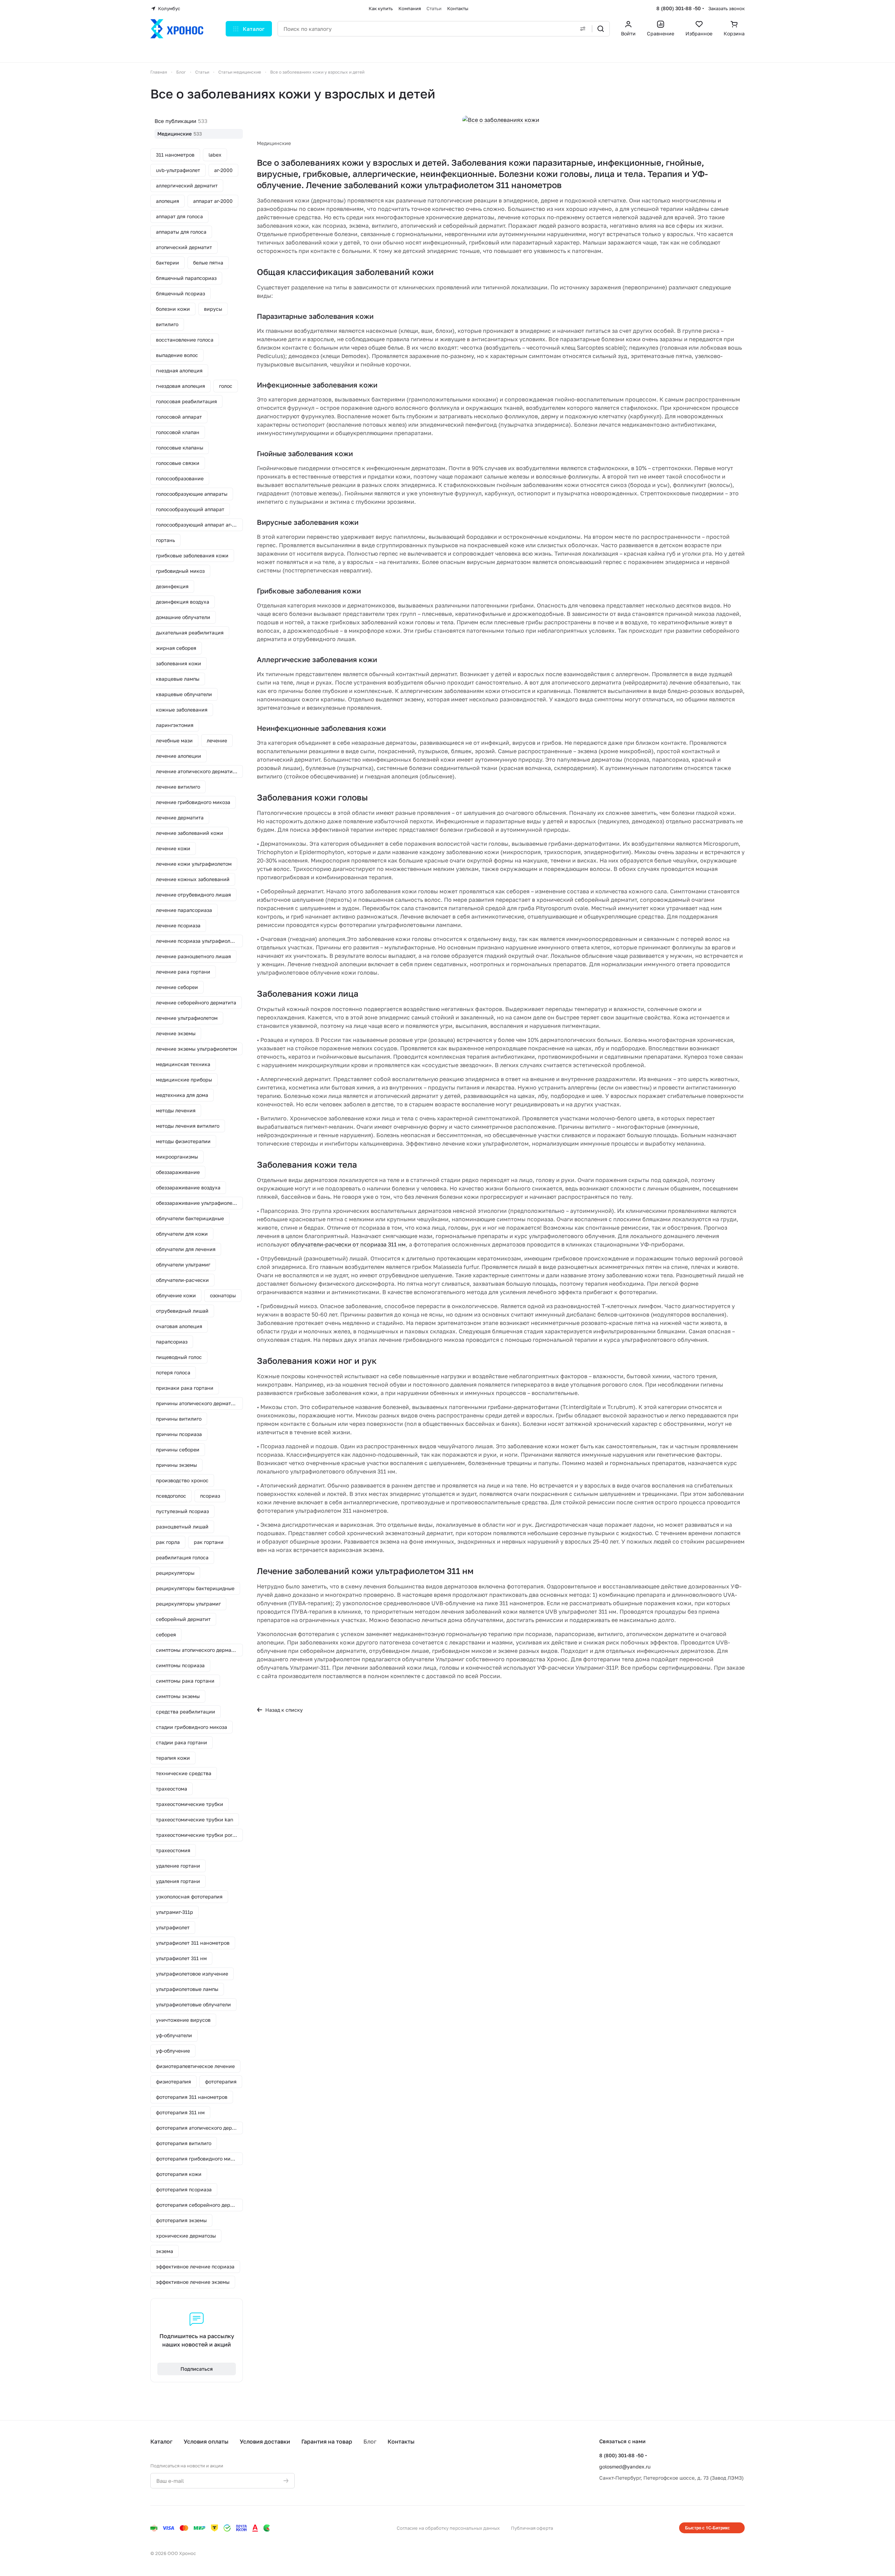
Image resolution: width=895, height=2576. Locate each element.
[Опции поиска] (583, 29)
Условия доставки (265, 2441)
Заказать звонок (726, 8)
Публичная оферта (532, 2528)
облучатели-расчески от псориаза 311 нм (348, 1244)
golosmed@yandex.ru (625, 2467)
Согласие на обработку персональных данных (448, 2528)
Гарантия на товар (327, 2441)
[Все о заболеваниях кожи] (501, 120)
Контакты (401, 2441)
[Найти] (601, 29)
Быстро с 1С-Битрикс (708, 2528)
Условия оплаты (206, 2441)
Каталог (161, 2441)
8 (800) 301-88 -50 (679, 8)
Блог (370, 2441)
